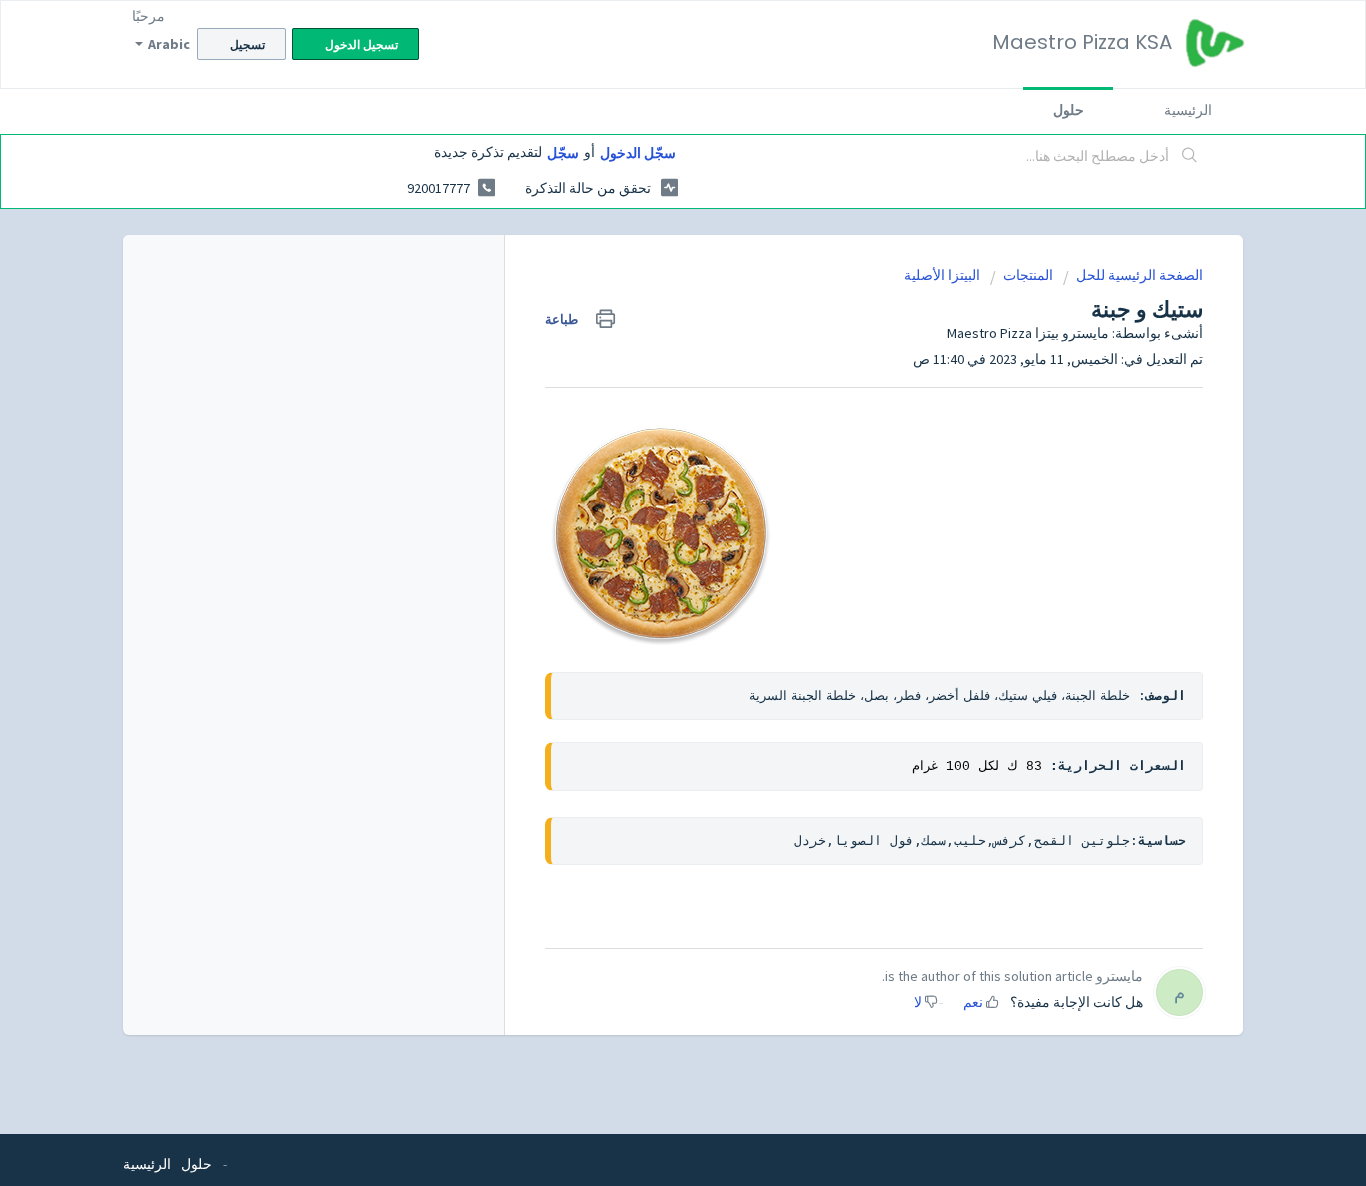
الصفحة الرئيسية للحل (1139, 275)
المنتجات (1028, 275)
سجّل (563, 153)
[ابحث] (1190, 157)
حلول (1068, 110)
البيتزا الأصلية (942, 275)
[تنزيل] (720, 332)
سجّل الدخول (638, 153)
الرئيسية (1188, 110)
